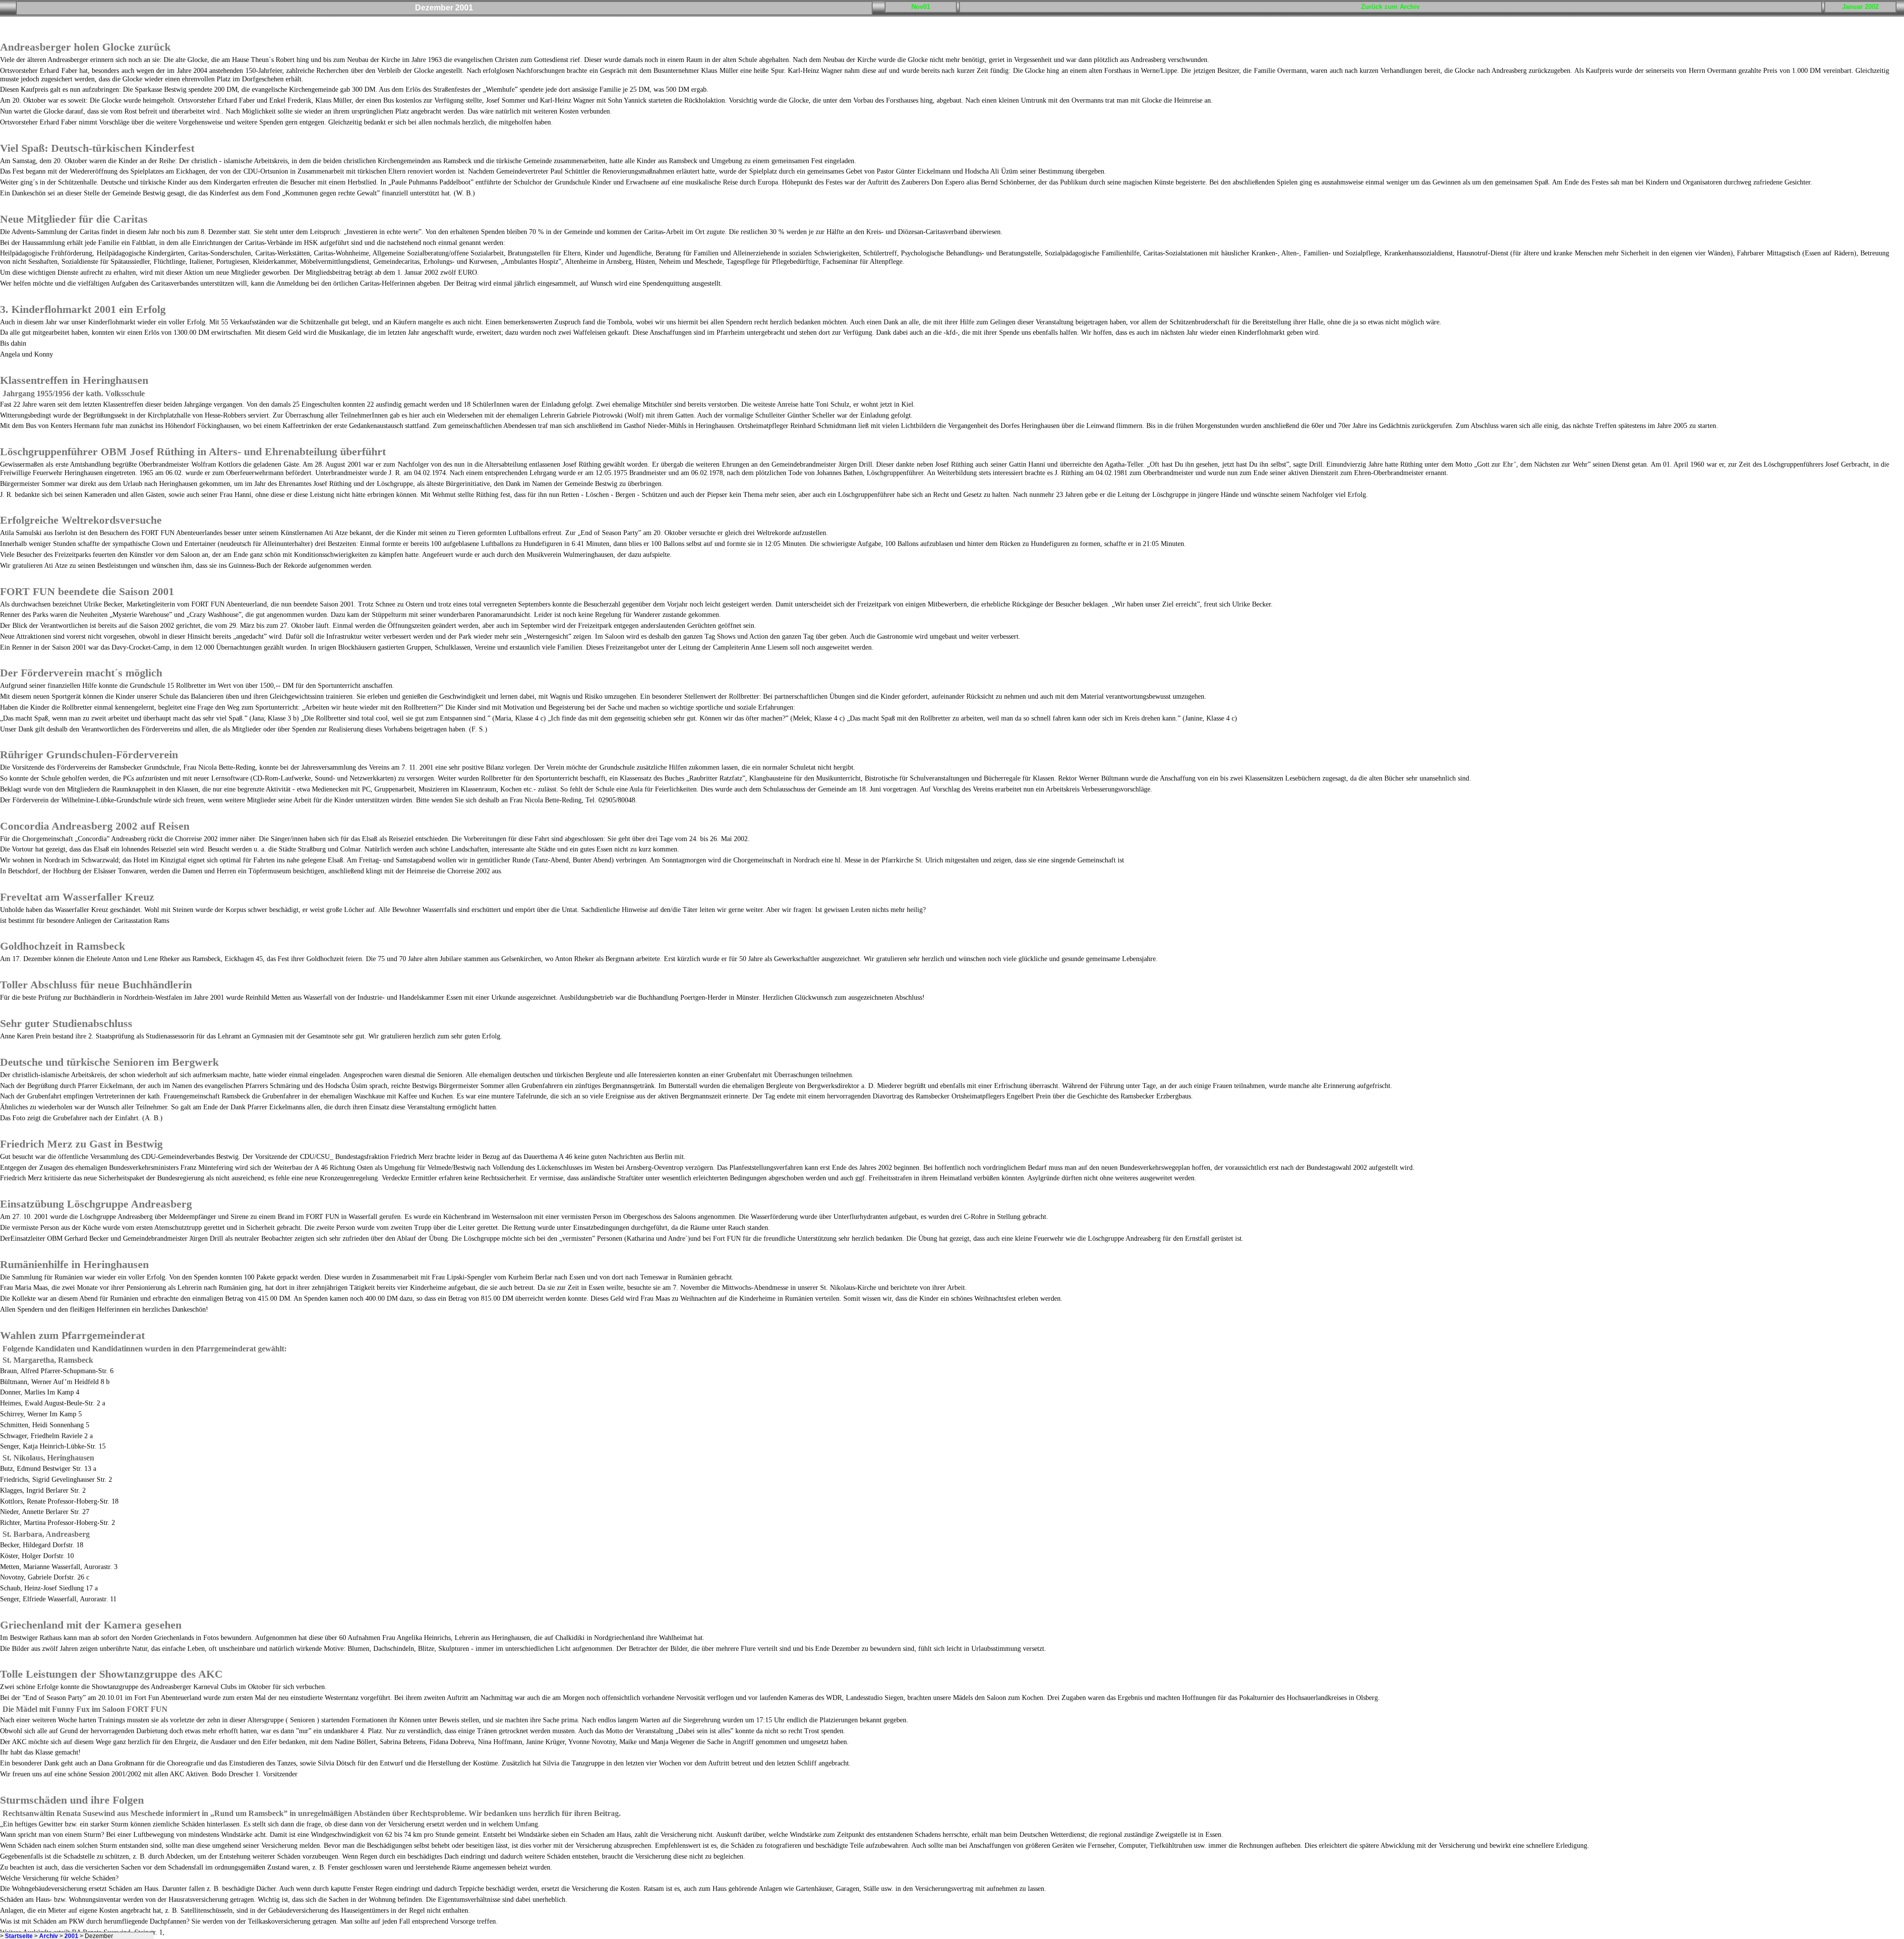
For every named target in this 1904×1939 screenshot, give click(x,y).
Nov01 (921, 7)
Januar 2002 (1860, 7)
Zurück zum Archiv (1390, 7)
